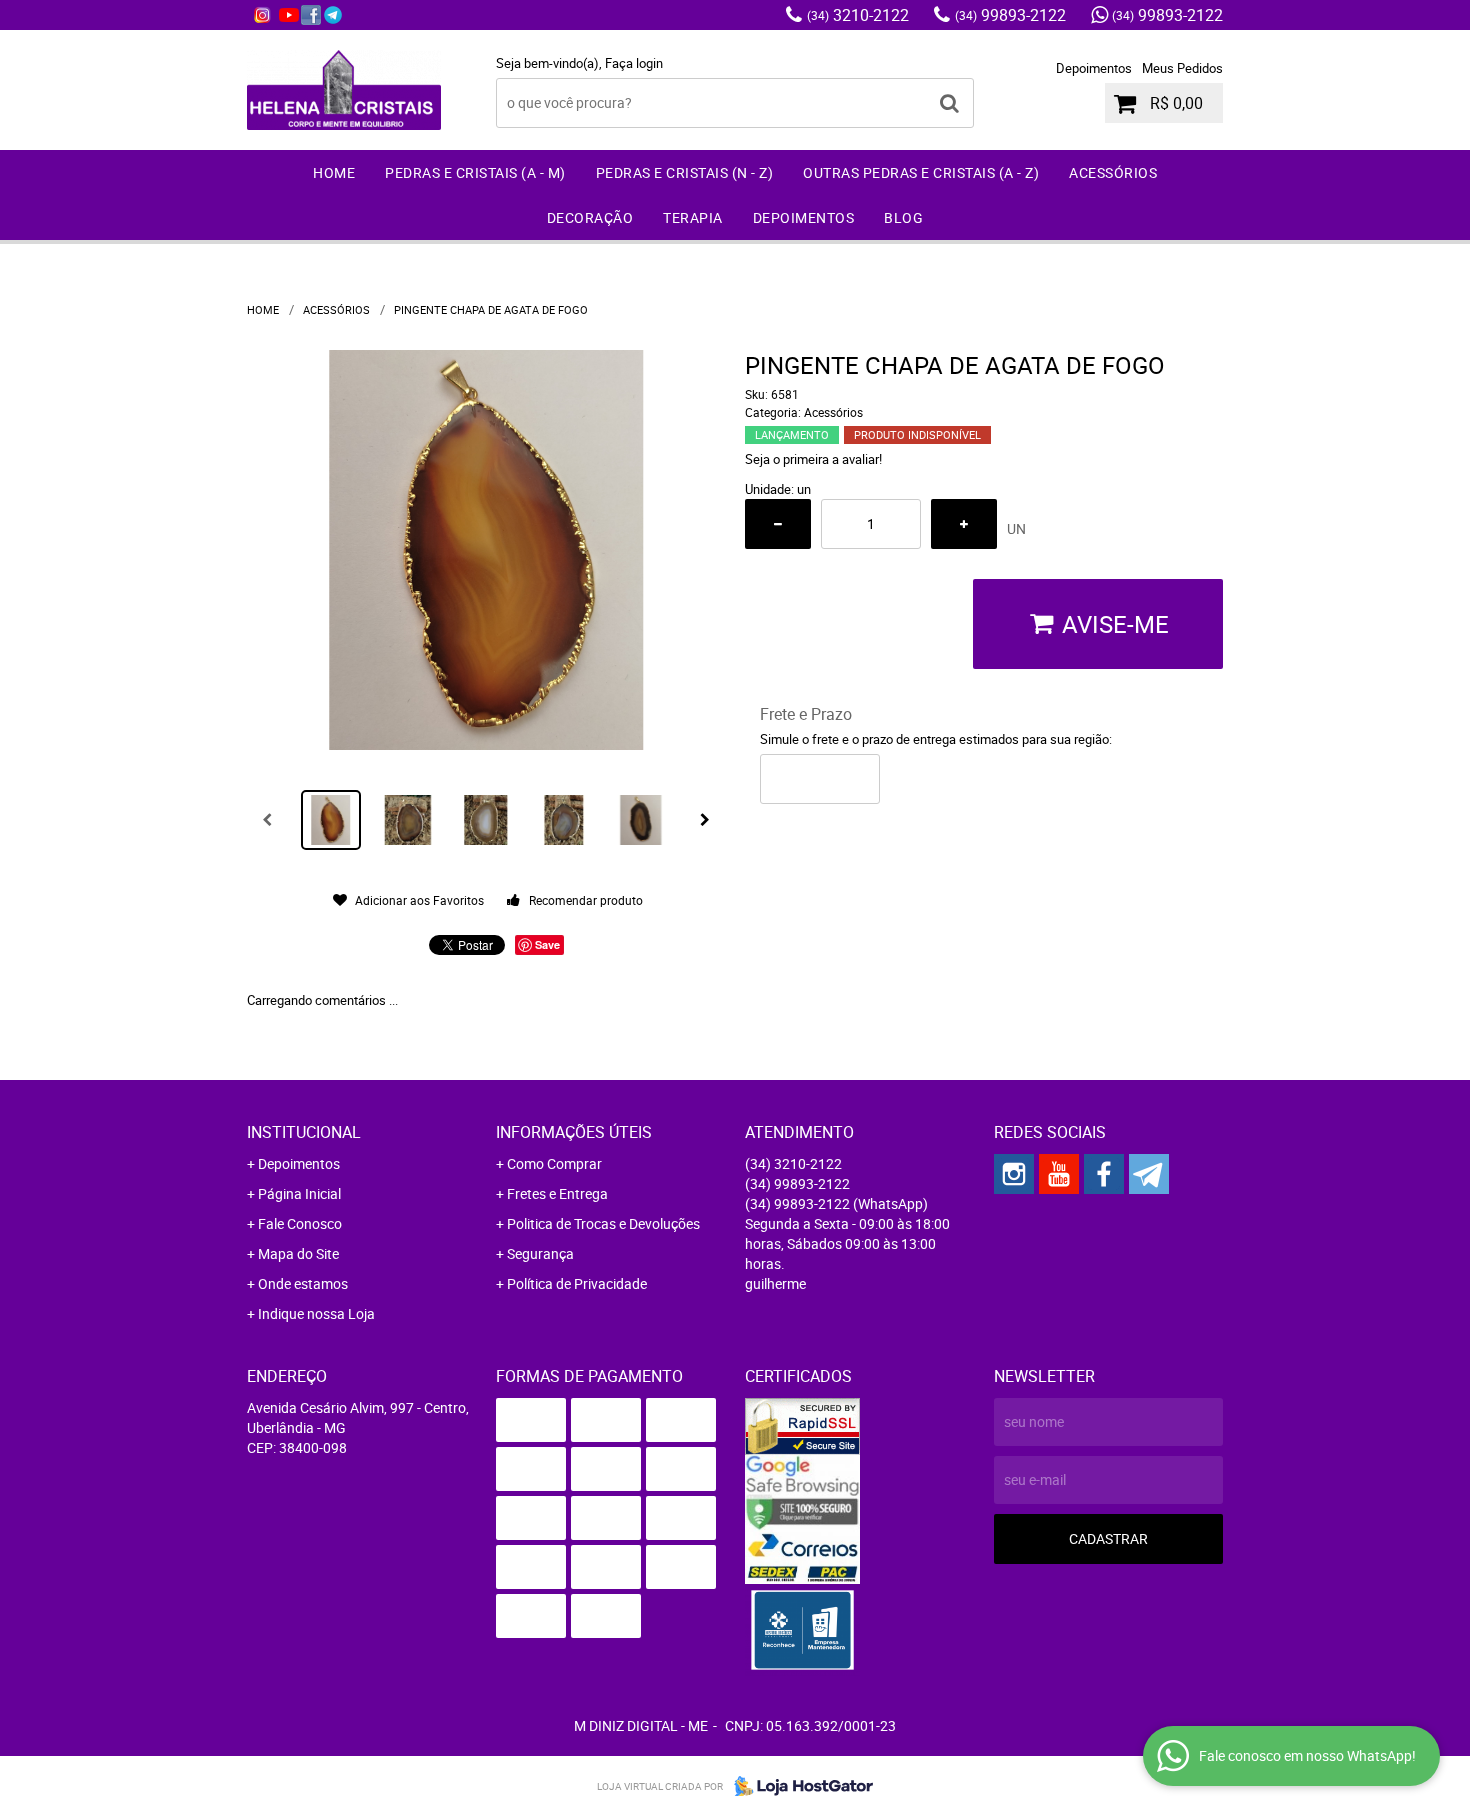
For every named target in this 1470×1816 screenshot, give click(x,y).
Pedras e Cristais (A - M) (475, 172)
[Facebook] (311, 15)
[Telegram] (333, 15)
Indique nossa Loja (316, 1313)
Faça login (634, 63)
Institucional (304, 1132)
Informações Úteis (574, 1132)
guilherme (775, 1283)
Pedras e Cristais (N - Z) (685, 172)
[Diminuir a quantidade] (778, 524)
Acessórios (1113, 172)
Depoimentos (1094, 68)
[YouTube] (289, 15)
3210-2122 (858, 15)
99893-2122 (1010, 15)
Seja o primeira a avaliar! (813, 459)
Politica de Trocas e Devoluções (603, 1223)
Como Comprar (554, 1163)
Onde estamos (303, 1283)
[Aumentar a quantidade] (964, 524)
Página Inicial (299, 1193)
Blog (903, 217)
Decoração (590, 217)
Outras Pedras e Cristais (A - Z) (921, 172)
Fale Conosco (300, 1223)
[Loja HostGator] (798, 1786)
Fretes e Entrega (557, 1193)
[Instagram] (262, 15)
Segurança (540, 1253)
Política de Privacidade (577, 1283)
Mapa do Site (298, 1253)
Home (334, 172)
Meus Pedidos (1182, 68)
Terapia (693, 217)
